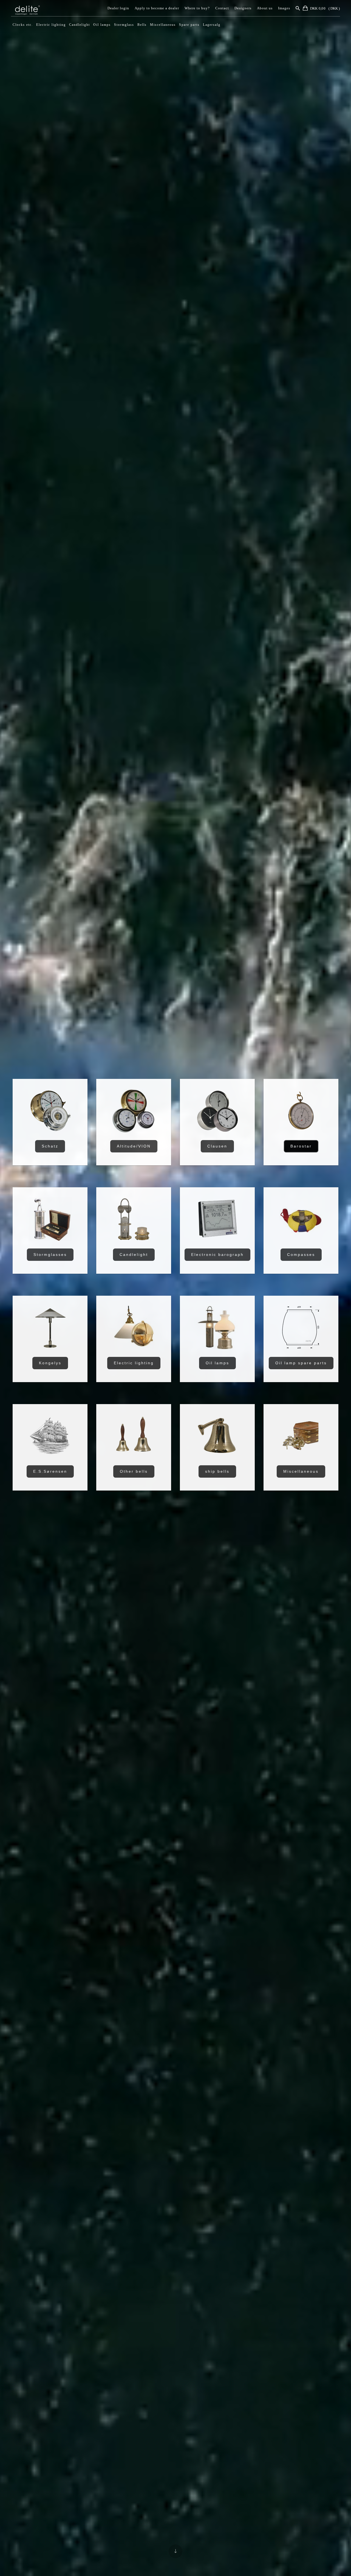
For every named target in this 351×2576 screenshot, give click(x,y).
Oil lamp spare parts (301, 1363)
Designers (243, 8)
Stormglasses (50, 1255)
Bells (142, 25)
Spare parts (189, 25)
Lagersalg (212, 25)
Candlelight (80, 25)
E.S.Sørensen (50, 1471)
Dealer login (118, 8)
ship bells (217, 1471)
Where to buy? (197, 8)
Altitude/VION (134, 1146)
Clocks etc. (23, 25)
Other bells (134, 1471)
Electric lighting (51, 25)
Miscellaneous (163, 25)
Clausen (217, 1146)
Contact (222, 8)
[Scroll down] (175, 2551)
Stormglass (124, 25)
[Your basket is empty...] (306, 9)
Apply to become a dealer (157, 8)
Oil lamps (102, 25)
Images (284, 8)
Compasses (301, 1255)
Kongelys (50, 1363)
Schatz (50, 1146)
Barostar (301, 1146)
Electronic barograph (217, 1255)
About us (265, 8)
